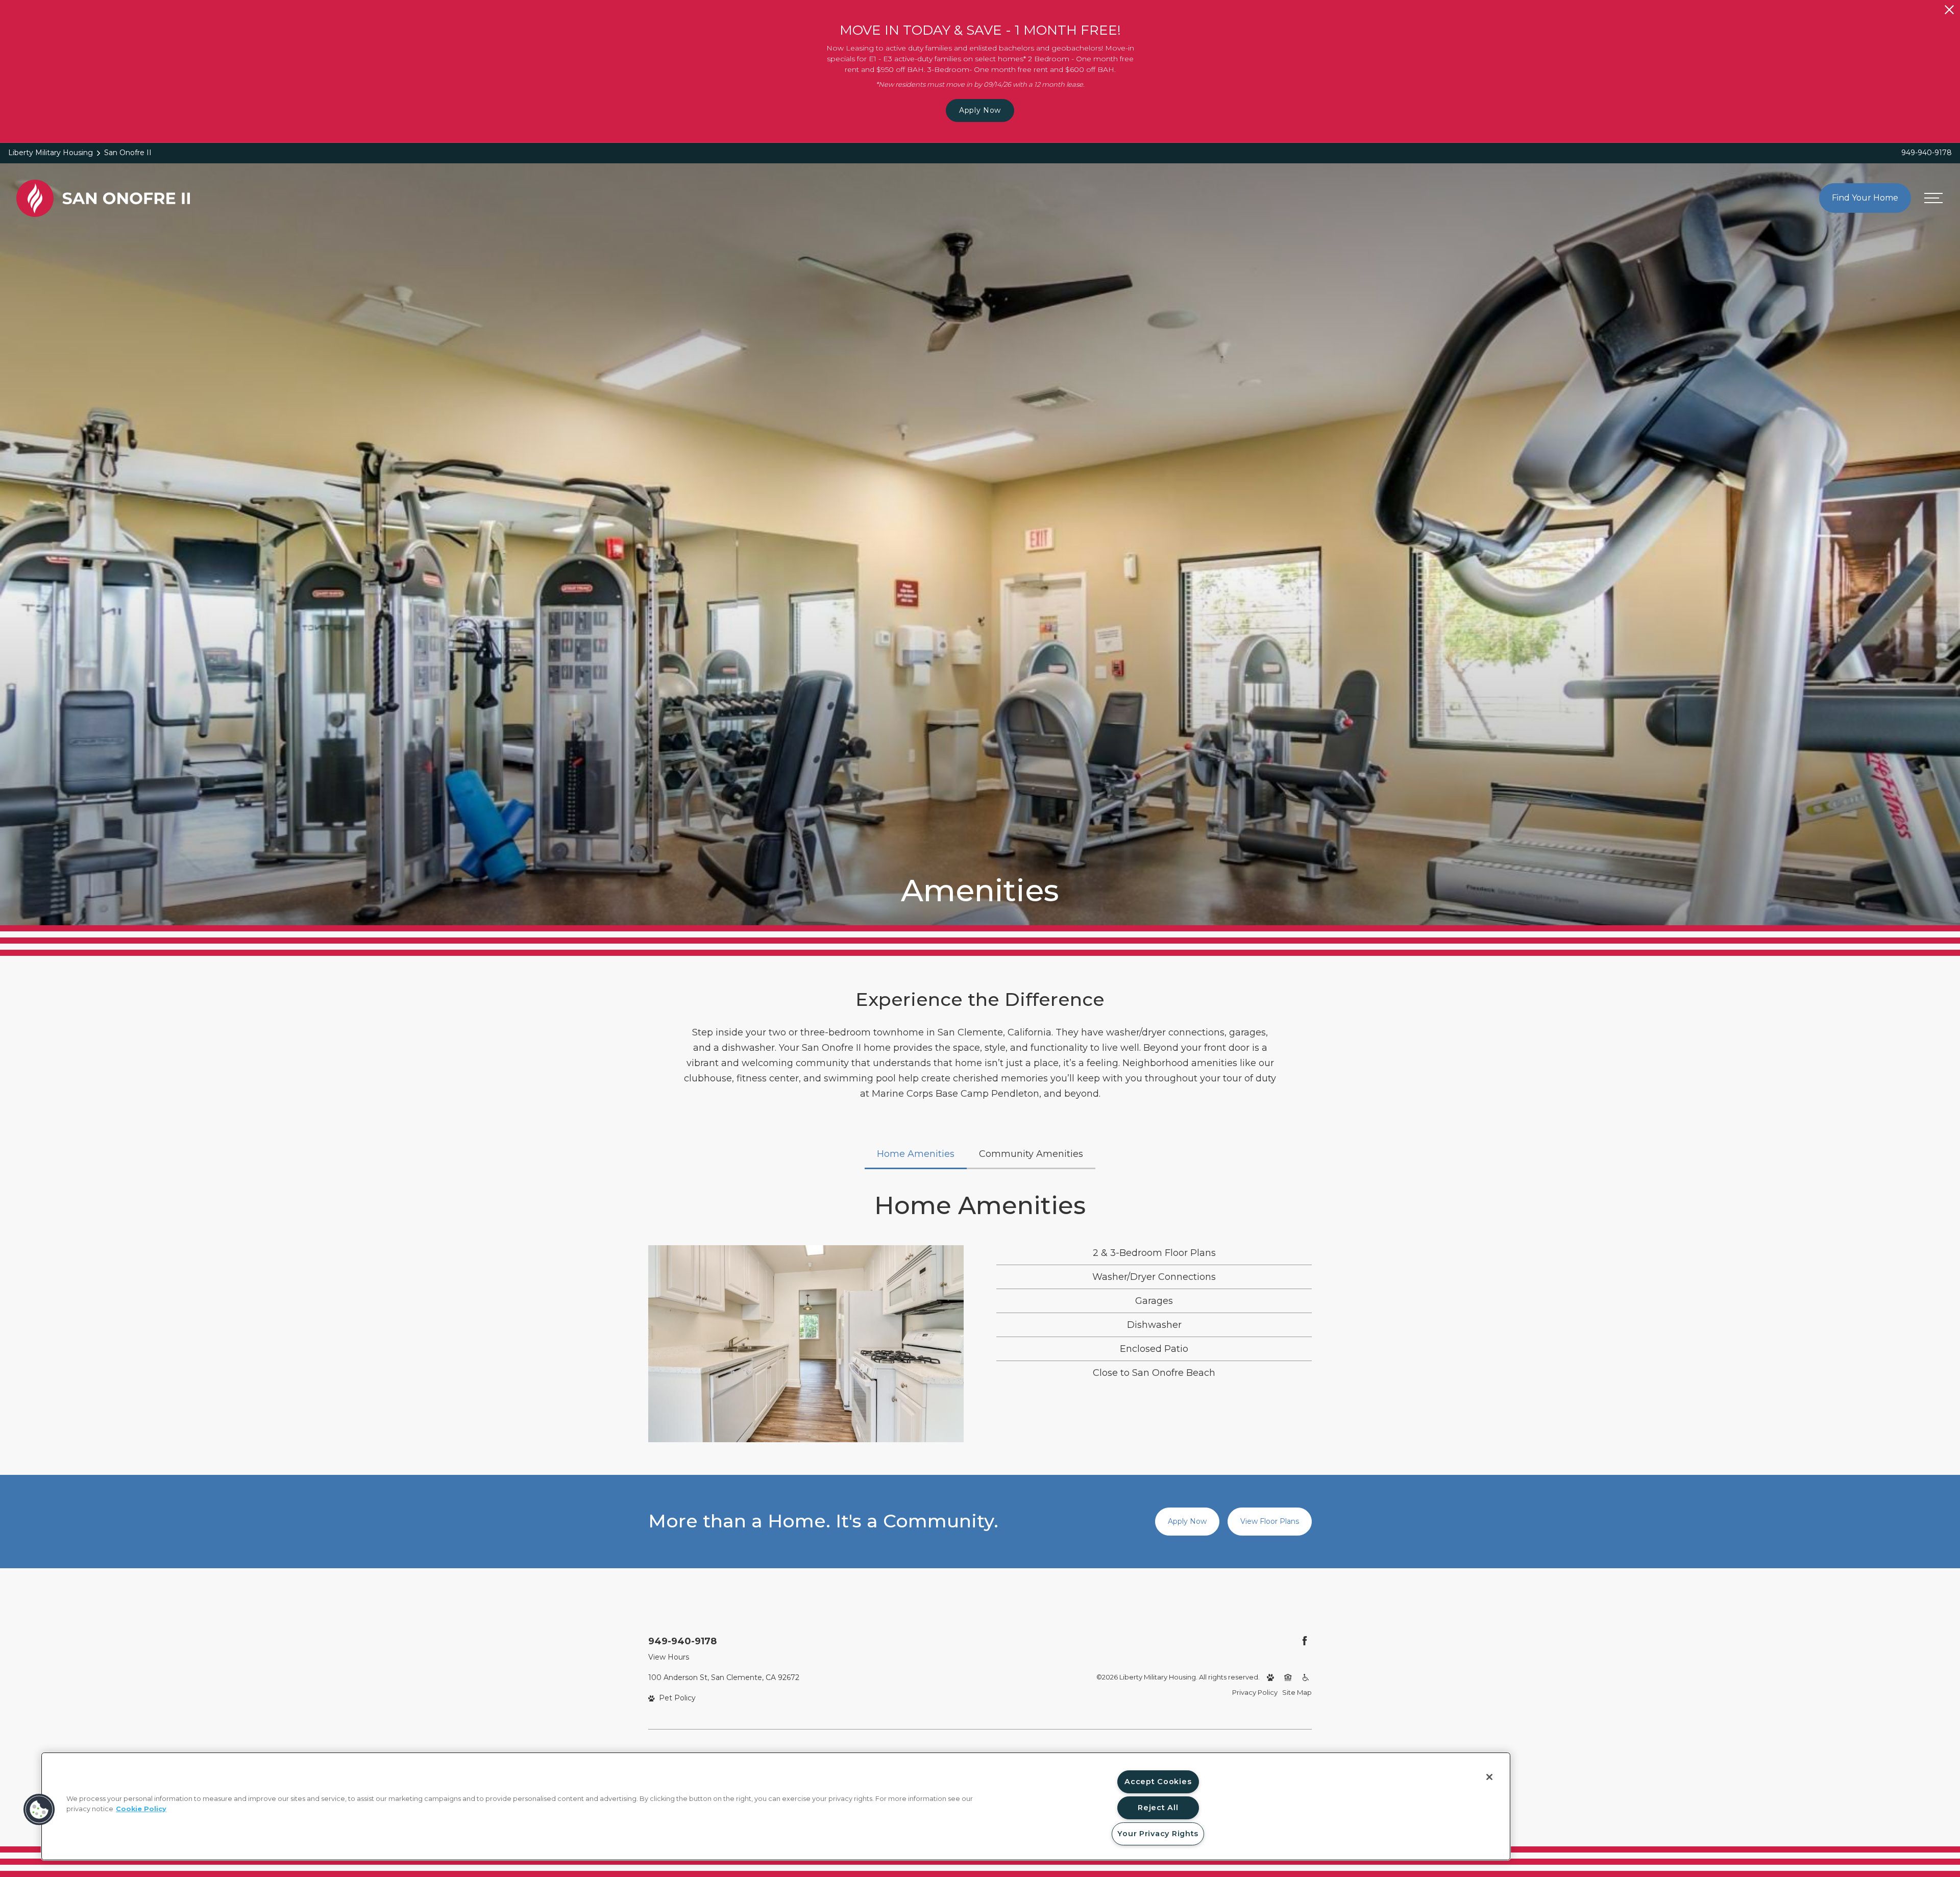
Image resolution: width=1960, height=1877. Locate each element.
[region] (776, 1806)
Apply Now (980, 110)
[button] (39, 1810)
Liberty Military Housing (51, 153)
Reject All (1158, 1808)
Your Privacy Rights (1158, 1834)
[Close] (1489, 1777)
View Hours (669, 1657)
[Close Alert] (1949, 10)
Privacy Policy (1255, 1692)
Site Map (1297, 1692)
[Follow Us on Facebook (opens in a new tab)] (1305, 1641)
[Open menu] (1933, 198)
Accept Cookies (1158, 1782)
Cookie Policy (141, 1808)
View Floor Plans (1270, 1521)
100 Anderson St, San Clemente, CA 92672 (724, 1677)
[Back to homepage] (103, 198)
